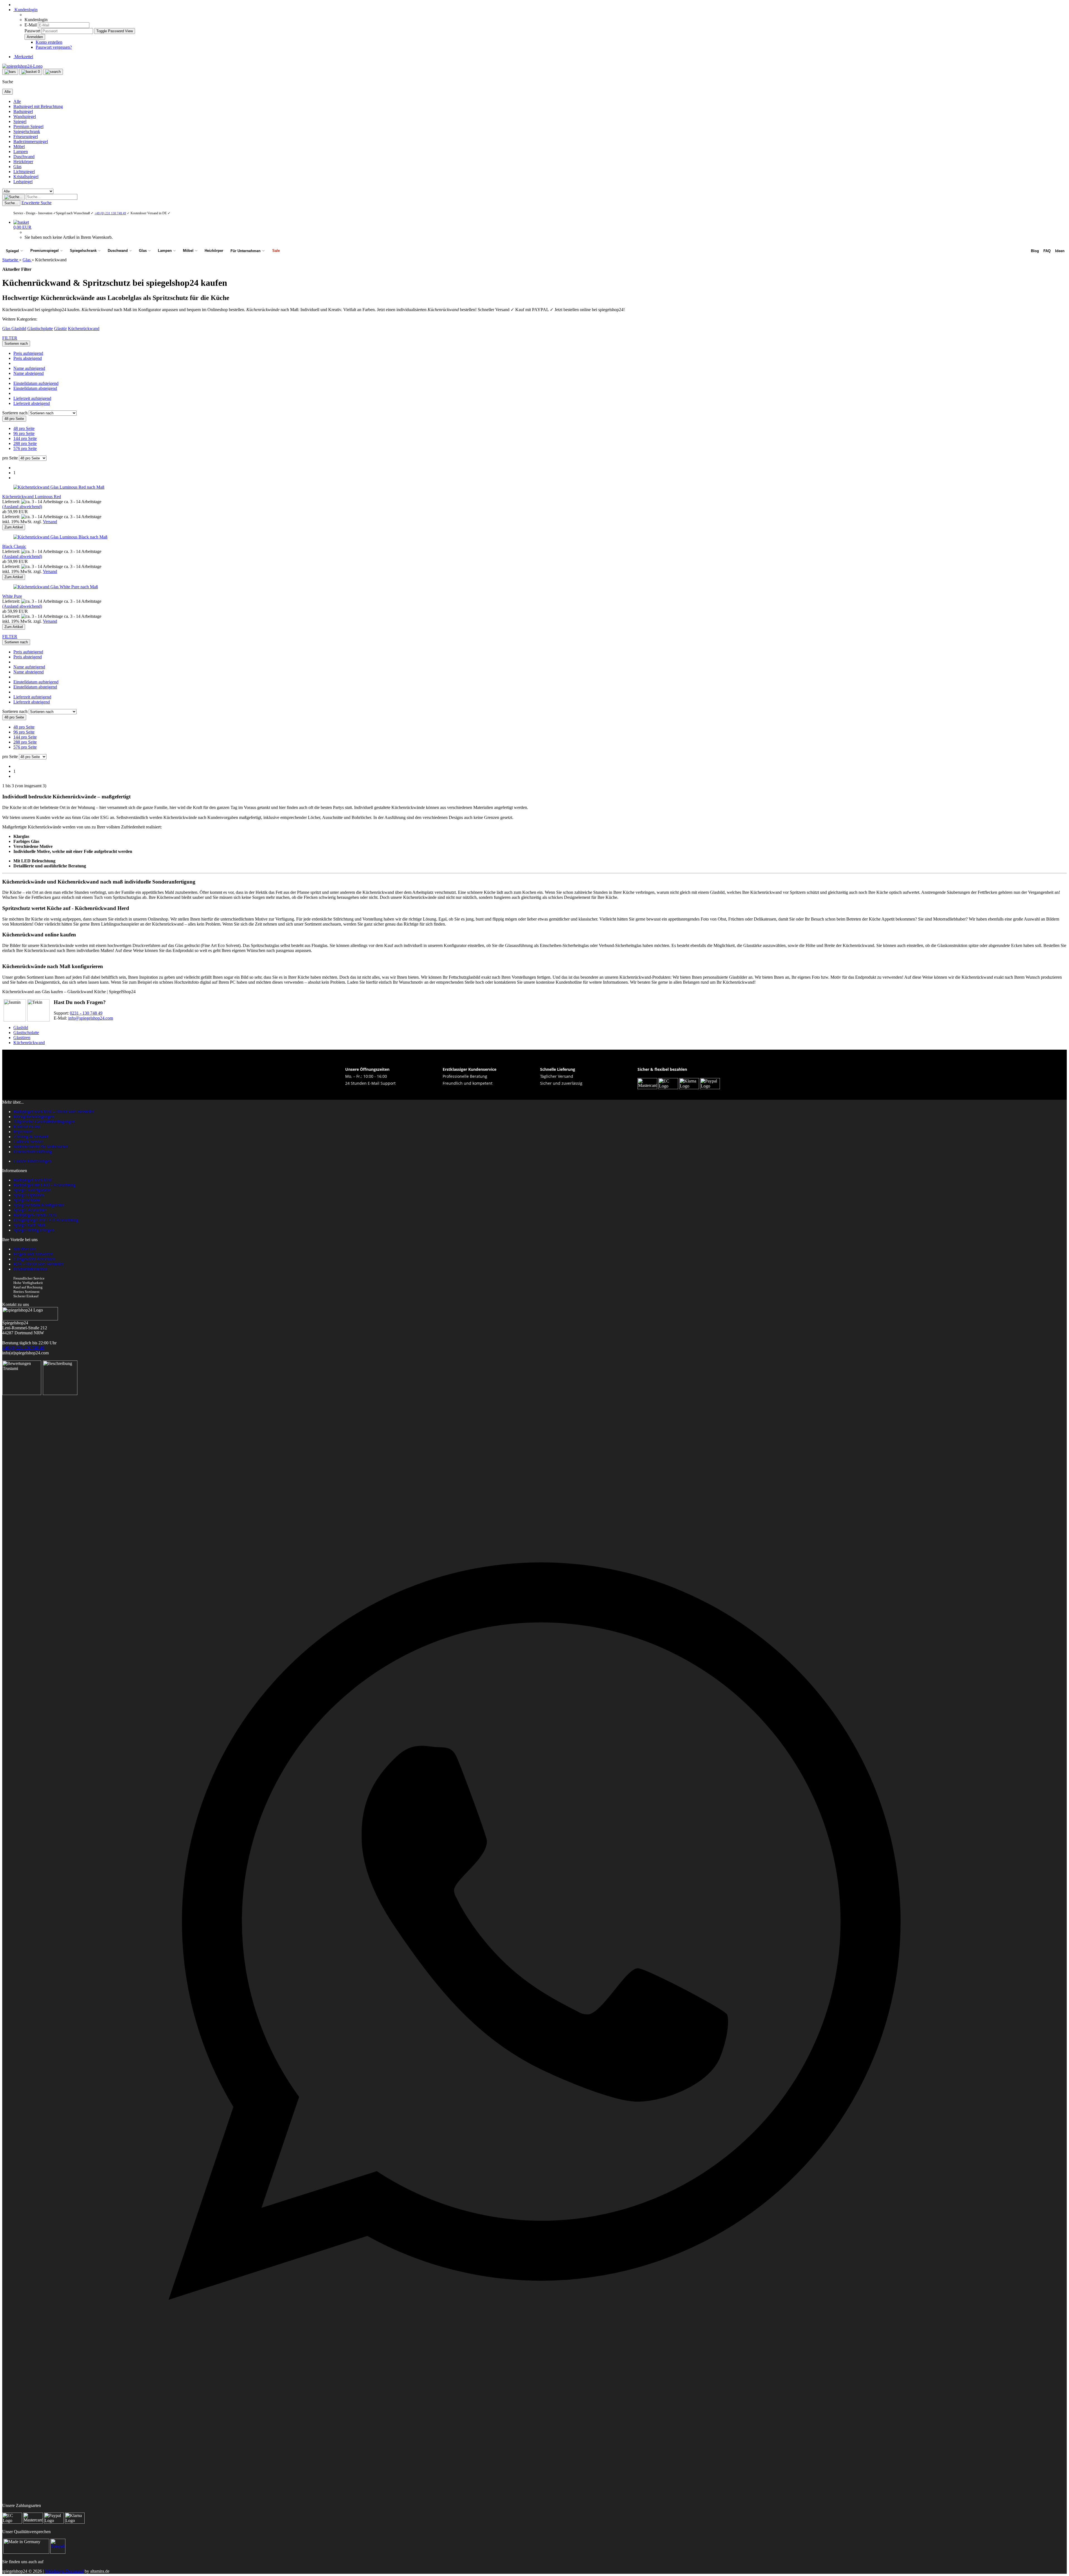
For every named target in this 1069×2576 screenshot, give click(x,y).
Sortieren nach (15, 413)
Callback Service (28, 1142)
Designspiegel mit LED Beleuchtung (46, 1220)
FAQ (1047, 251)
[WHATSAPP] (534, 2459)
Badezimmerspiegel (31, 142)
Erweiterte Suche (36, 203)
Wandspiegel (25, 116)
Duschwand (24, 157)
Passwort (32, 31)
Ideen (1060, 251)
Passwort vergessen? (54, 47)
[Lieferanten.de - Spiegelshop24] (58, 2552)
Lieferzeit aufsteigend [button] (32, 398)
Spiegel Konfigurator (32, 1190)
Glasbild (19, 329)
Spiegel (20, 121)
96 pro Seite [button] (24, 433)
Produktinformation (30, 1269)
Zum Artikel (14, 527)
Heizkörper (23, 162)
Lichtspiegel (24, 172)
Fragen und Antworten (33, 1254)
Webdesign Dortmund (64, 2571)
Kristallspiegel (26, 177)
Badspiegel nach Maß (32, 1180)
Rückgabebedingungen (34, 1117)
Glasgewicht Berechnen (34, 1259)
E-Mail (31, 25)
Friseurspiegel (26, 136)
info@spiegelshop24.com (91, 1018)
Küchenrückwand (84, 329)
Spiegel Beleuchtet (30, 1210)
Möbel (19, 147)
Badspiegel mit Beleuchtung (38, 106)
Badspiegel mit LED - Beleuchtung (44, 1185)
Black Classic (14, 546)
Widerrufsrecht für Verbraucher (41, 1147)
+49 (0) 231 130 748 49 (110, 213)
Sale (276, 251)
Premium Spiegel (28, 126)
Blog (1035, 251)
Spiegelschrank (27, 131)
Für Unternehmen (246, 251)
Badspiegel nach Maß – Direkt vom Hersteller (54, 1112)
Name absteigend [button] (29, 373)
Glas (17, 167)
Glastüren (22, 1038)
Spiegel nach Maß (29, 1225)
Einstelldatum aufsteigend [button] (36, 383)
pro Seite (10, 458)
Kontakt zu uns (27, 1127)
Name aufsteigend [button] (29, 368)
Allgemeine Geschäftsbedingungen (44, 1122)
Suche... (11, 203)
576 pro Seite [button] (25, 448)
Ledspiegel (23, 182)
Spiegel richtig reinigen (34, 1230)
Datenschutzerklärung (33, 1152)
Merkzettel (23, 57)
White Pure (12, 596)
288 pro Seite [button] (25, 443)
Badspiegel (23, 111)
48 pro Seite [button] (24, 428)
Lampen (21, 152)
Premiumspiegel (45, 251)
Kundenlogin (25, 10)
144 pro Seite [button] (25, 438)
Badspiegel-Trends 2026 (35, 1215)
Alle (17, 101)
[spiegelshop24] (22, 66)
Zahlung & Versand (31, 1137)
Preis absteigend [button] (28, 358)
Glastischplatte (40, 329)
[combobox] (16, 344)
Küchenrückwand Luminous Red (32, 497)
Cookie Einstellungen (32, 1161)
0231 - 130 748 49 (86, 1013)
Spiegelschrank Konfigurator (39, 1205)
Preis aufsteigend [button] (28, 353)
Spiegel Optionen (29, 1195)
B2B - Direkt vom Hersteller (38, 1264)
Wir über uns (25, 1249)
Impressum (23, 1132)
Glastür (60, 329)
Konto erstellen (49, 42)
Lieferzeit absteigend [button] (32, 403)
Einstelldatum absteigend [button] (35, 388)
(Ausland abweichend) (22, 507)
